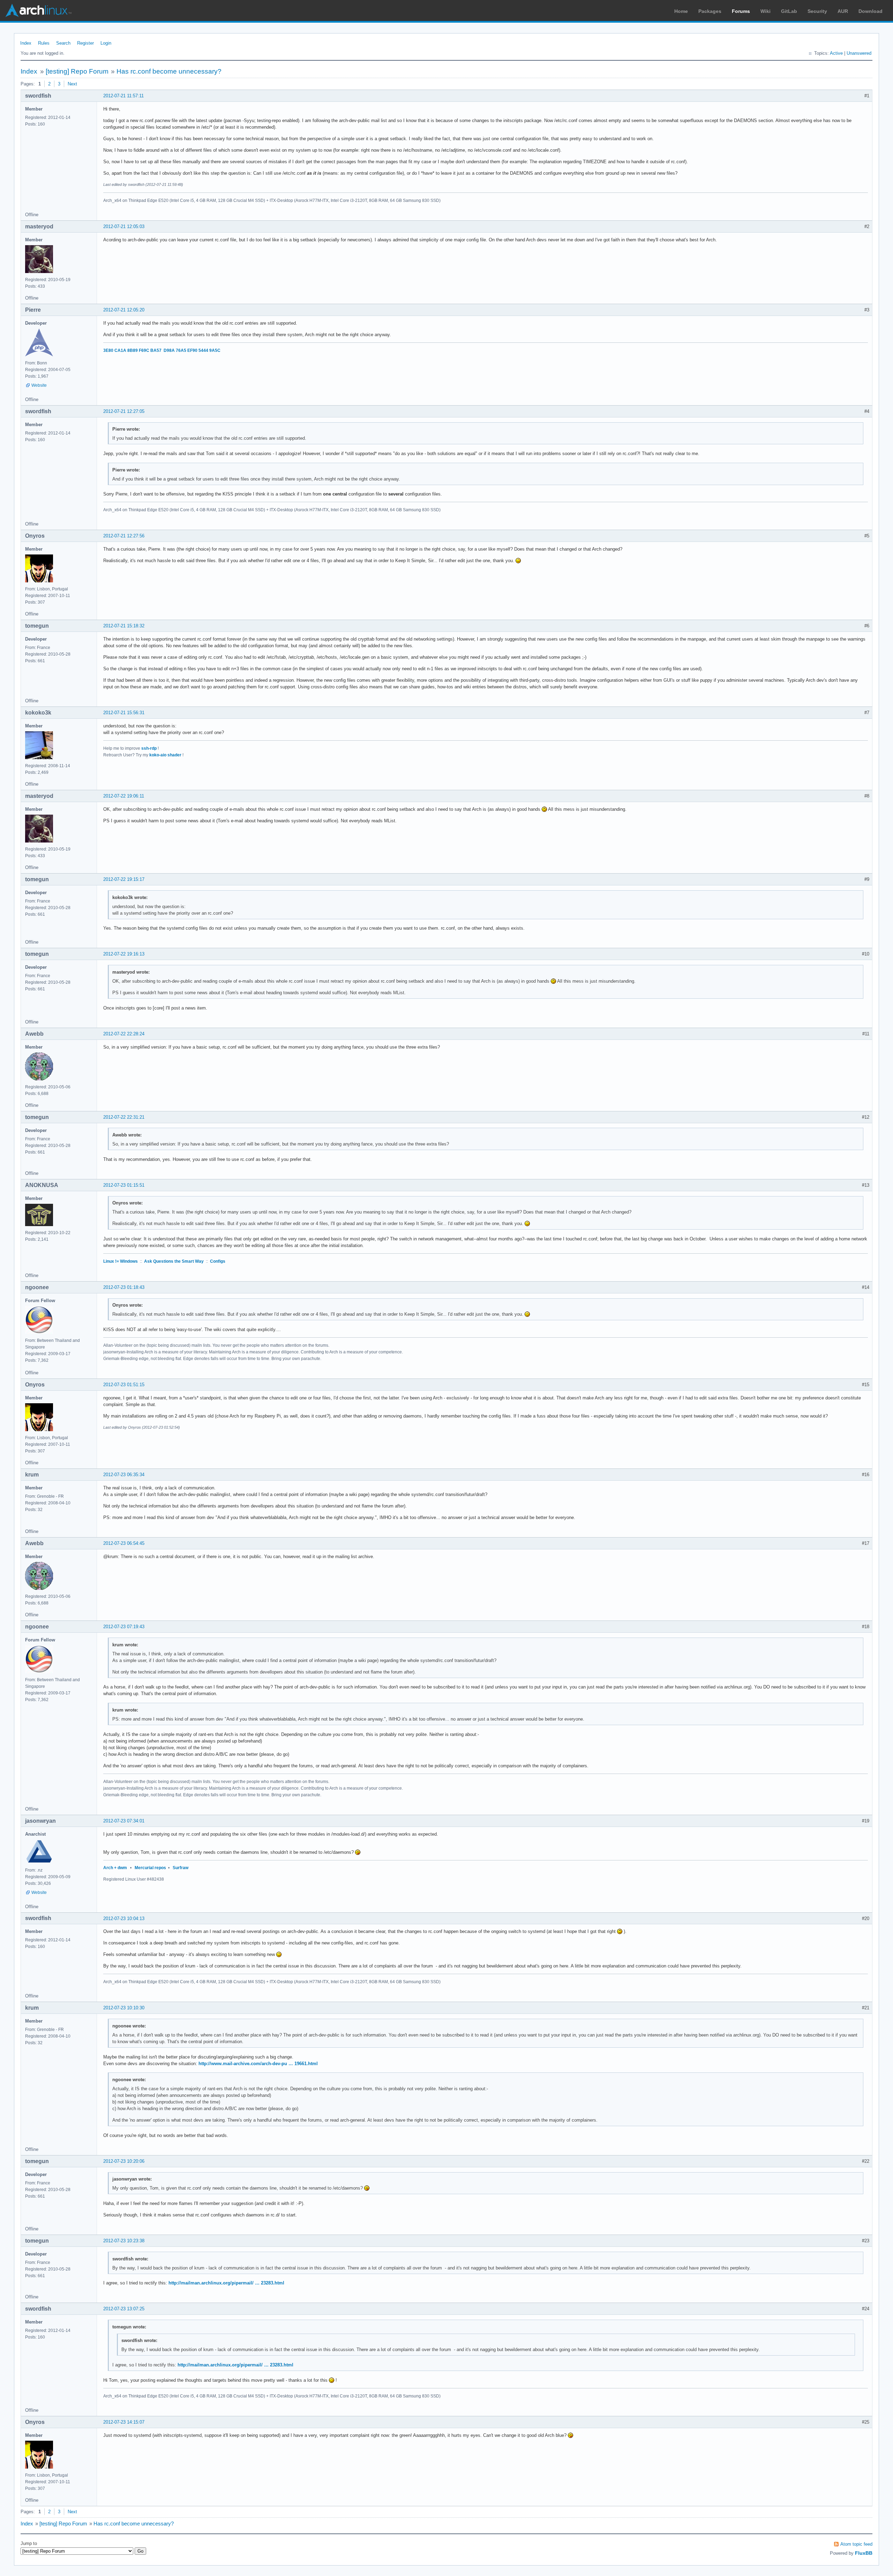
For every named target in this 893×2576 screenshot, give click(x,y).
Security (817, 11)
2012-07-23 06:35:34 (124, 1475)
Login (106, 43)
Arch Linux (38, 10)
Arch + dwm (115, 1868)
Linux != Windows (121, 1261)
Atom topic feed (856, 2544)
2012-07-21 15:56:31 (124, 713)
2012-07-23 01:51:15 (124, 1385)
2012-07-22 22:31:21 (124, 1117)
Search (63, 43)
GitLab (789, 11)
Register (85, 43)
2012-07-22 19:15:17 (124, 879)
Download (871, 11)
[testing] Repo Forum (77, 71)
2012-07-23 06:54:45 (124, 1543)
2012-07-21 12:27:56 (124, 536)
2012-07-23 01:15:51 (124, 1185)
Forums (741, 11)
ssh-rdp (149, 748)
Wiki (766, 11)
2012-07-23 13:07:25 (124, 2309)
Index (26, 43)
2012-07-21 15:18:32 (124, 626)
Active (836, 53)
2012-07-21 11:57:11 (123, 96)
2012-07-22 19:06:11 (124, 796)
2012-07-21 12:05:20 (124, 310)
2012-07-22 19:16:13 (124, 954)
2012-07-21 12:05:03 (124, 226)
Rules (44, 43)
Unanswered (859, 53)
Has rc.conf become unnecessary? (169, 71)
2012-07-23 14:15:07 (124, 2422)
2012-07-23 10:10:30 (124, 2008)
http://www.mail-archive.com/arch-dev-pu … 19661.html (258, 2064)
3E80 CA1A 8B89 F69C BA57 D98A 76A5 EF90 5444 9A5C (162, 350)
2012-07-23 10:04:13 (124, 1918)
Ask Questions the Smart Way (174, 1261)
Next (72, 84)
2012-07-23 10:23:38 (124, 2241)
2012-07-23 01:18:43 (124, 1287)
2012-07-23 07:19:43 (124, 1627)
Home (681, 11)
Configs (218, 1261)
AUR (843, 11)
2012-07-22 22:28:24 (124, 1034)
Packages (710, 11)
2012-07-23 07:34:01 (124, 1821)
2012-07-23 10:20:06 (124, 2161)
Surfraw (181, 1868)
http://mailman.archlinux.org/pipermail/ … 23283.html (226, 2283)
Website (39, 385)
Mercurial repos (150, 1868)
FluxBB (864, 2553)
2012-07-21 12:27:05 (124, 411)
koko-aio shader (165, 755)
